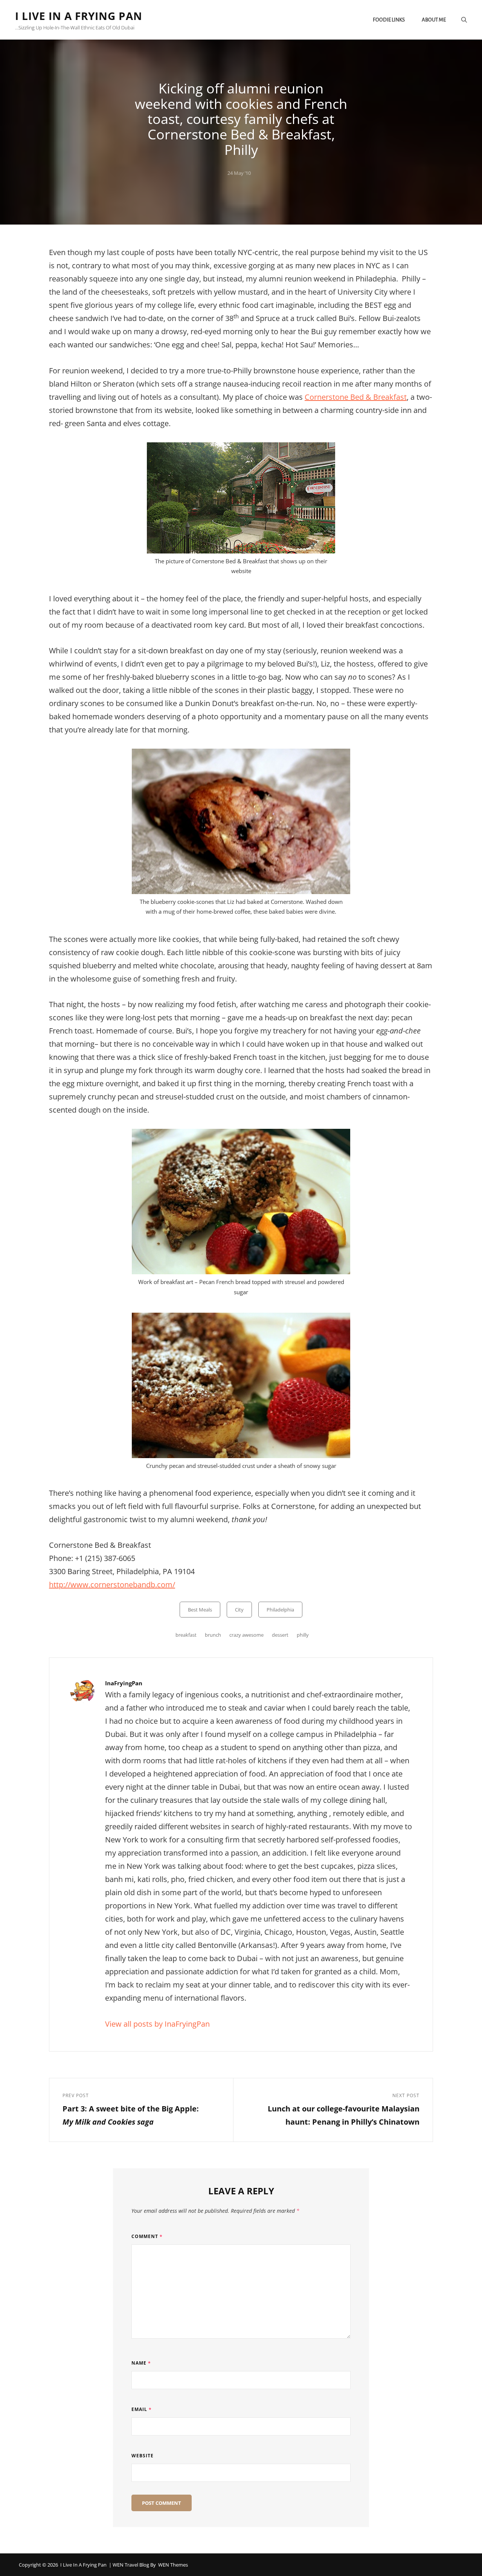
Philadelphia (280, 1610)
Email (142, 2409)
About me (434, 20)
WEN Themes (173, 2565)
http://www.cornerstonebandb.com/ (112, 1585)
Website (143, 2456)
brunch (213, 1635)
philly (303, 1635)
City (239, 1610)
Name (141, 2363)
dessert (280, 1635)
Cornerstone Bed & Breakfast (356, 397)
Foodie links (389, 20)
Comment (147, 2236)
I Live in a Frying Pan (79, 16)
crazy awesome (246, 1635)
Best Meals (200, 1610)
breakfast (186, 1635)
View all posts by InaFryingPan (157, 2024)
